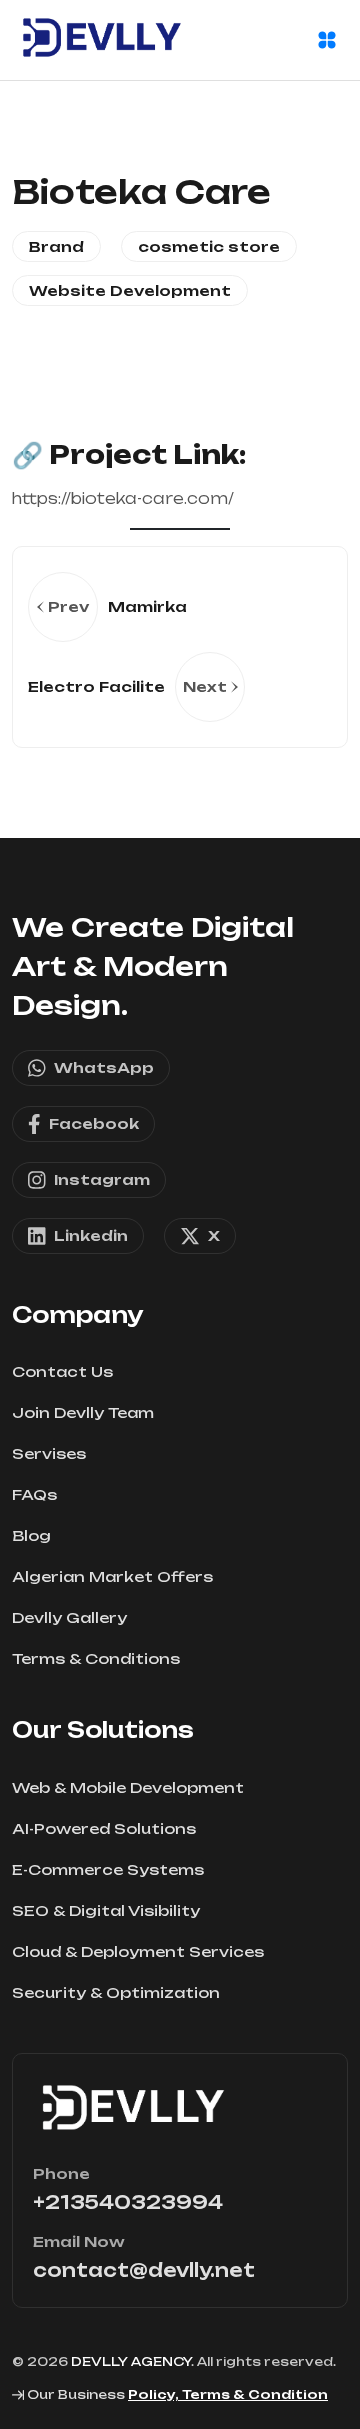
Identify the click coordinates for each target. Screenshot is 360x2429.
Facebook (94, 1123)
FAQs (34, 1494)
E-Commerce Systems (108, 1869)
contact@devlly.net (144, 2270)
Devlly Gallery (69, 1617)
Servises (49, 1453)
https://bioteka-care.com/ (123, 498)
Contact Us (62, 1371)
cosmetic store (209, 246)
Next (205, 686)
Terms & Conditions (96, 1658)
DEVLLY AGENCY (131, 2361)
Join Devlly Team (83, 1412)
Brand (56, 246)
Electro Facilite (96, 686)
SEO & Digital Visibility (106, 1910)
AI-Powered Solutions (104, 1828)
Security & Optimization (116, 1992)
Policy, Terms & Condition (228, 2394)
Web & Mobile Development (128, 1787)
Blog (31, 1535)
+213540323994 (128, 2202)
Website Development (130, 290)
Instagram (102, 1179)
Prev (68, 606)
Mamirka (147, 606)
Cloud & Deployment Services (138, 1951)
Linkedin (91, 1235)
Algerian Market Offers (112, 1576)
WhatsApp (104, 1067)
